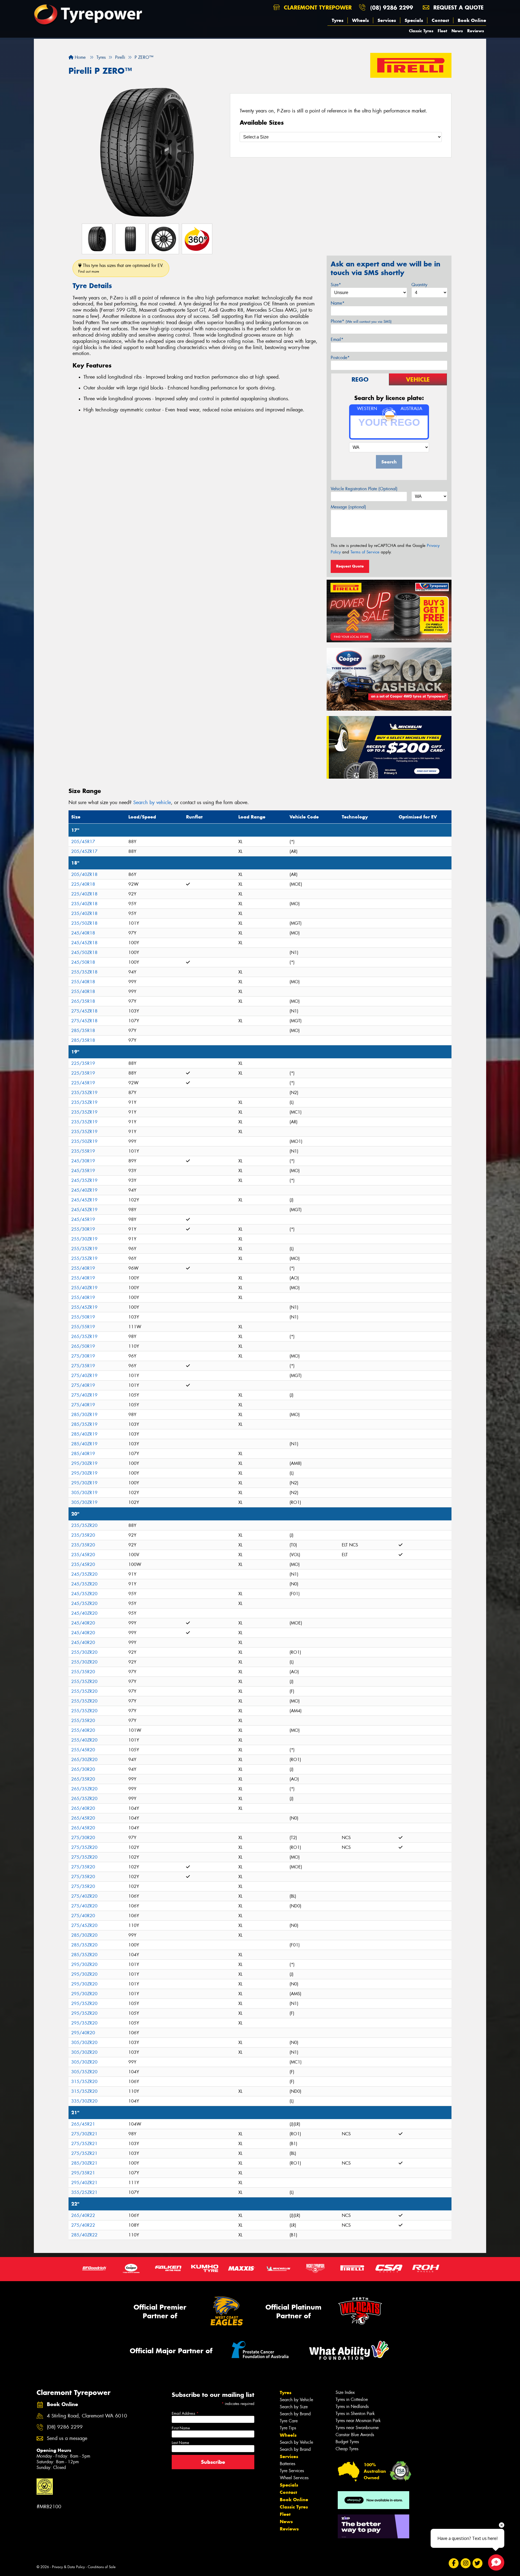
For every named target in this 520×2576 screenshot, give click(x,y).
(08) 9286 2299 (392, 7)
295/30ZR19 (84, 1463)
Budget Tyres (347, 2442)
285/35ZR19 (84, 1424)
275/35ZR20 (84, 1847)
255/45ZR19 (84, 1307)
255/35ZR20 (84, 1682)
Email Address (185, 2413)
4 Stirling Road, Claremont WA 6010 (87, 2416)
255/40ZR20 (84, 1740)
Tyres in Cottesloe (352, 2399)
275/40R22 (83, 2225)
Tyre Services (292, 2471)
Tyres (338, 20)
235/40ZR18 (84, 904)
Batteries (287, 2464)
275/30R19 (83, 1356)
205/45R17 (83, 842)
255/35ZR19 (84, 1249)
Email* (337, 339)
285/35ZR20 (84, 1945)
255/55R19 (83, 1327)
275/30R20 (83, 1838)
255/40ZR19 (84, 1288)
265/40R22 (83, 2215)
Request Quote (350, 566)
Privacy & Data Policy (68, 2567)
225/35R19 (83, 1063)
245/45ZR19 (84, 1200)
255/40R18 (83, 982)
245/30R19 (83, 1161)
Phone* (361, 321)
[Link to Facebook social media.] (454, 2563)
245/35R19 (83, 1171)
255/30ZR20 (84, 1652)
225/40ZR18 (84, 894)
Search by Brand (295, 2414)
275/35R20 (83, 1867)
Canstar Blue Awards (355, 2435)
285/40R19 (83, 1454)
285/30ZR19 (84, 1415)
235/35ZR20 (84, 1525)
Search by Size (294, 2407)
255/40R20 (83, 1730)
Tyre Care (289, 2421)
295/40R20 (83, 2033)
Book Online (472, 20)
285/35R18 (83, 1031)
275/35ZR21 (84, 2144)
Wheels (360, 20)
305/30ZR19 (84, 1493)
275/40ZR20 (84, 1896)
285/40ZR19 (84, 1434)
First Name (181, 2428)
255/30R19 (83, 1229)
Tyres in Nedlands (352, 2406)
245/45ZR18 (84, 943)
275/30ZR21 (84, 2134)
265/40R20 (83, 1808)
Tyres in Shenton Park (355, 2414)
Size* (336, 285)
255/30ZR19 (84, 1239)
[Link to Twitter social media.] (478, 2563)
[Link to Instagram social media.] (466, 2563)
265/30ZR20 (84, 1760)
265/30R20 (83, 1769)
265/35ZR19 (84, 1337)
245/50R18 (83, 962)
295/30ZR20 (84, 1964)
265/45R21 (83, 2124)
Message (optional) (348, 507)
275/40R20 (83, 1916)
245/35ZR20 (84, 1574)
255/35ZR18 (84, 972)
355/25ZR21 (84, 2192)
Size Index (345, 2392)
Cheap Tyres (347, 2449)
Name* (338, 303)
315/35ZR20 (84, 2082)
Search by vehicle (152, 802)
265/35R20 (83, 1779)
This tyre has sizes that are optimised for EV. (121, 268)
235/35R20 (83, 1535)
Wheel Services (294, 2478)
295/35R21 (83, 2173)
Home (79, 57)
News (457, 31)
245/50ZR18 (84, 952)
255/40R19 (83, 1268)
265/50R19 (83, 1346)
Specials (414, 20)
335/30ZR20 (84, 2101)
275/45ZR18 (84, 1011)
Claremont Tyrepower (317, 7)
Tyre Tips (288, 2428)
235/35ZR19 (84, 1093)
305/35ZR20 (84, 2072)
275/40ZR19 (84, 1376)
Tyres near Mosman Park (358, 2421)
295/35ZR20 (84, 2003)
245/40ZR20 (84, 1613)
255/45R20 (83, 1750)
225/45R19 (83, 1083)
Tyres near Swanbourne (357, 2428)
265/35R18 (83, 1001)
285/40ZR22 (84, 2235)
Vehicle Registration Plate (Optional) (364, 489)
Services (387, 20)
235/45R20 (83, 1555)
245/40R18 (83, 933)
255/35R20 (83, 1672)
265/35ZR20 (84, 1789)
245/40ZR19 (84, 1190)
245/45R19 (83, 1219)
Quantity (419, 285)
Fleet (442, 31)
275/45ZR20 (84, 1925)
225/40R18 (83, 884)
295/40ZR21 (84, 2183)
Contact (440, 20)
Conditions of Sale (102, 2567)
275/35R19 (83, 1366)
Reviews (476, 31)
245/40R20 (83, 1623)
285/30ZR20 (84, 1935)
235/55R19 (83, 1151)
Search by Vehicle (296, 2400)
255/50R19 (83, 1317)
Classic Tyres (421, 31)
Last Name (180, 2443)
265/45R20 (83, 1818)
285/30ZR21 (84, 2163)
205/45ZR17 (84, 851)
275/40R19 (83, 1385)
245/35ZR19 (84, 1180)
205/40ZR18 (84, 874)
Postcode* (340, 358)
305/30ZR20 (84, 2043)
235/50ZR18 (84, 923)
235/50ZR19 (84, 1141)
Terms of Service (365, 552)
